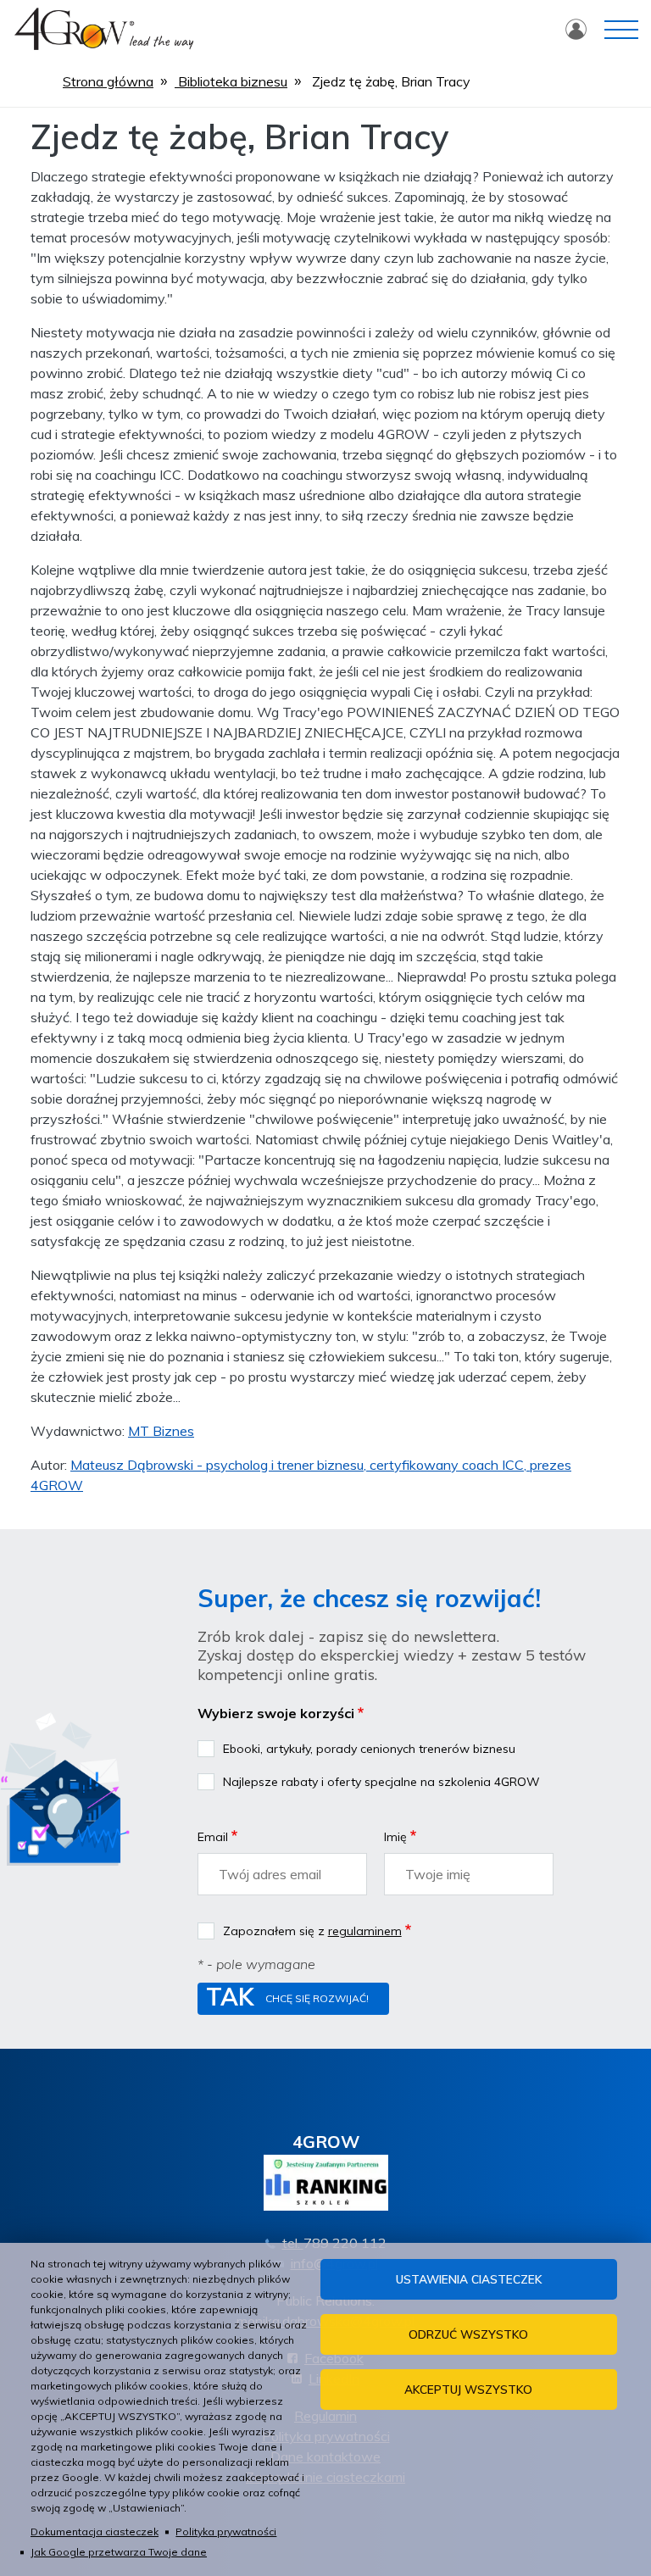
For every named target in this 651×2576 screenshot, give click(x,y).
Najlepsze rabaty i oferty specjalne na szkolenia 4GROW (381, 1782)
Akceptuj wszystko (468, 2389)
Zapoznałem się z (312, 1931)
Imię (395, 1837)
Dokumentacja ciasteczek (95, 2531)
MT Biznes (161, 1431)
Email (213, 1837)
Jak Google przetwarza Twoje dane (119, 2552)
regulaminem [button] (365, 1931)
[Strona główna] (104, 26)
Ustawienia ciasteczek (469, 2279)
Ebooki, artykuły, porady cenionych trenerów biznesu (369, 1749)
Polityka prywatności (226, 2531)
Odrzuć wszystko (468, 2334)
